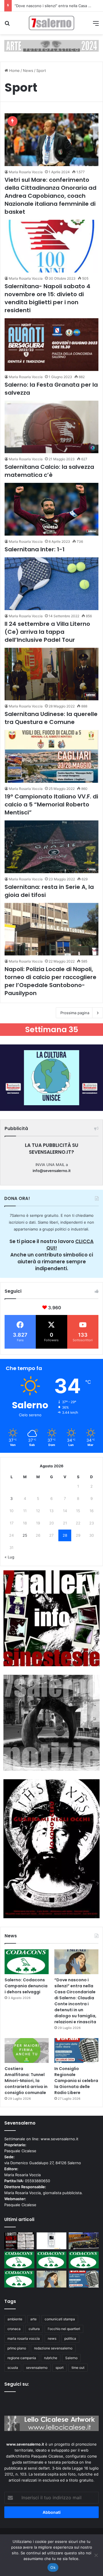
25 (25, 1535)
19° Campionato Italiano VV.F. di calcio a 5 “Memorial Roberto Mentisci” (51, 804)
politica (70, 2338)
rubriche (51, 2358)
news (52, 2338)
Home (14, 70)
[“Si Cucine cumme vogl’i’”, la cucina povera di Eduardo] (52, 2241)
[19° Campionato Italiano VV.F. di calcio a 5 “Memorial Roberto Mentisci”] (51, 756)
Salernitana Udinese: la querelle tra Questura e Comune (51, 718)
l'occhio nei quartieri (64, 2329)
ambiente (15, 2319)
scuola (13, 2368)
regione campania (22, 2358)
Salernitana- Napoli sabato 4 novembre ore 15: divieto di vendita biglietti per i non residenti (47, 298)
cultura (34, 2329)
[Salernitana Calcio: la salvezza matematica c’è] (51, 427)
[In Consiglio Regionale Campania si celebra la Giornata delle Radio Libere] (76, 2050)
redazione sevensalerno (53, 2348)
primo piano (17, 2348)
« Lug (9, 1557)
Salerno (71, 2358)
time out (78, 2368)
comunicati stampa (60, 2319)
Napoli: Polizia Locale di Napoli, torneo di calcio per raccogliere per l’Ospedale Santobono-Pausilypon (50, 981)
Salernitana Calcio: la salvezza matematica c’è (49, 471)
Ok (53, 2567)
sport (60, 2368)
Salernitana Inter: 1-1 (35, 549)
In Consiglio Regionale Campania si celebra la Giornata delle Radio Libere (76, 2081)
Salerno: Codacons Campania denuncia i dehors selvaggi (26, 1986)
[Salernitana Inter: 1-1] (51, 509)
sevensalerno (37, 2368)
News (28, 70)
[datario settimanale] (51, 45)
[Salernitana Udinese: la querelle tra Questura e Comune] (51, 674)
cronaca (14, 2329)
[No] (96, 2555)
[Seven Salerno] (51, 23)
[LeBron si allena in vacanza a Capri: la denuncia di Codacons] (19, 2279)
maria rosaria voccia (24, 2338)
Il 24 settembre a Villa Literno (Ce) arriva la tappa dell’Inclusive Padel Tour (47, 632)
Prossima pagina (75, 1013)
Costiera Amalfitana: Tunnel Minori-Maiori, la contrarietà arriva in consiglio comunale (26, 2081)
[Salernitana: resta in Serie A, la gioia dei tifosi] (51, 847)
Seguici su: (17, 2384)
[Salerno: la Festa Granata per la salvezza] (51, 345)
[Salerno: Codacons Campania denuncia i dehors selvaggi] (27, 1962)
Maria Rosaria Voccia (26, 172)
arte (33, 2319)
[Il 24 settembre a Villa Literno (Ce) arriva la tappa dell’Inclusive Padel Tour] (51, 584)
